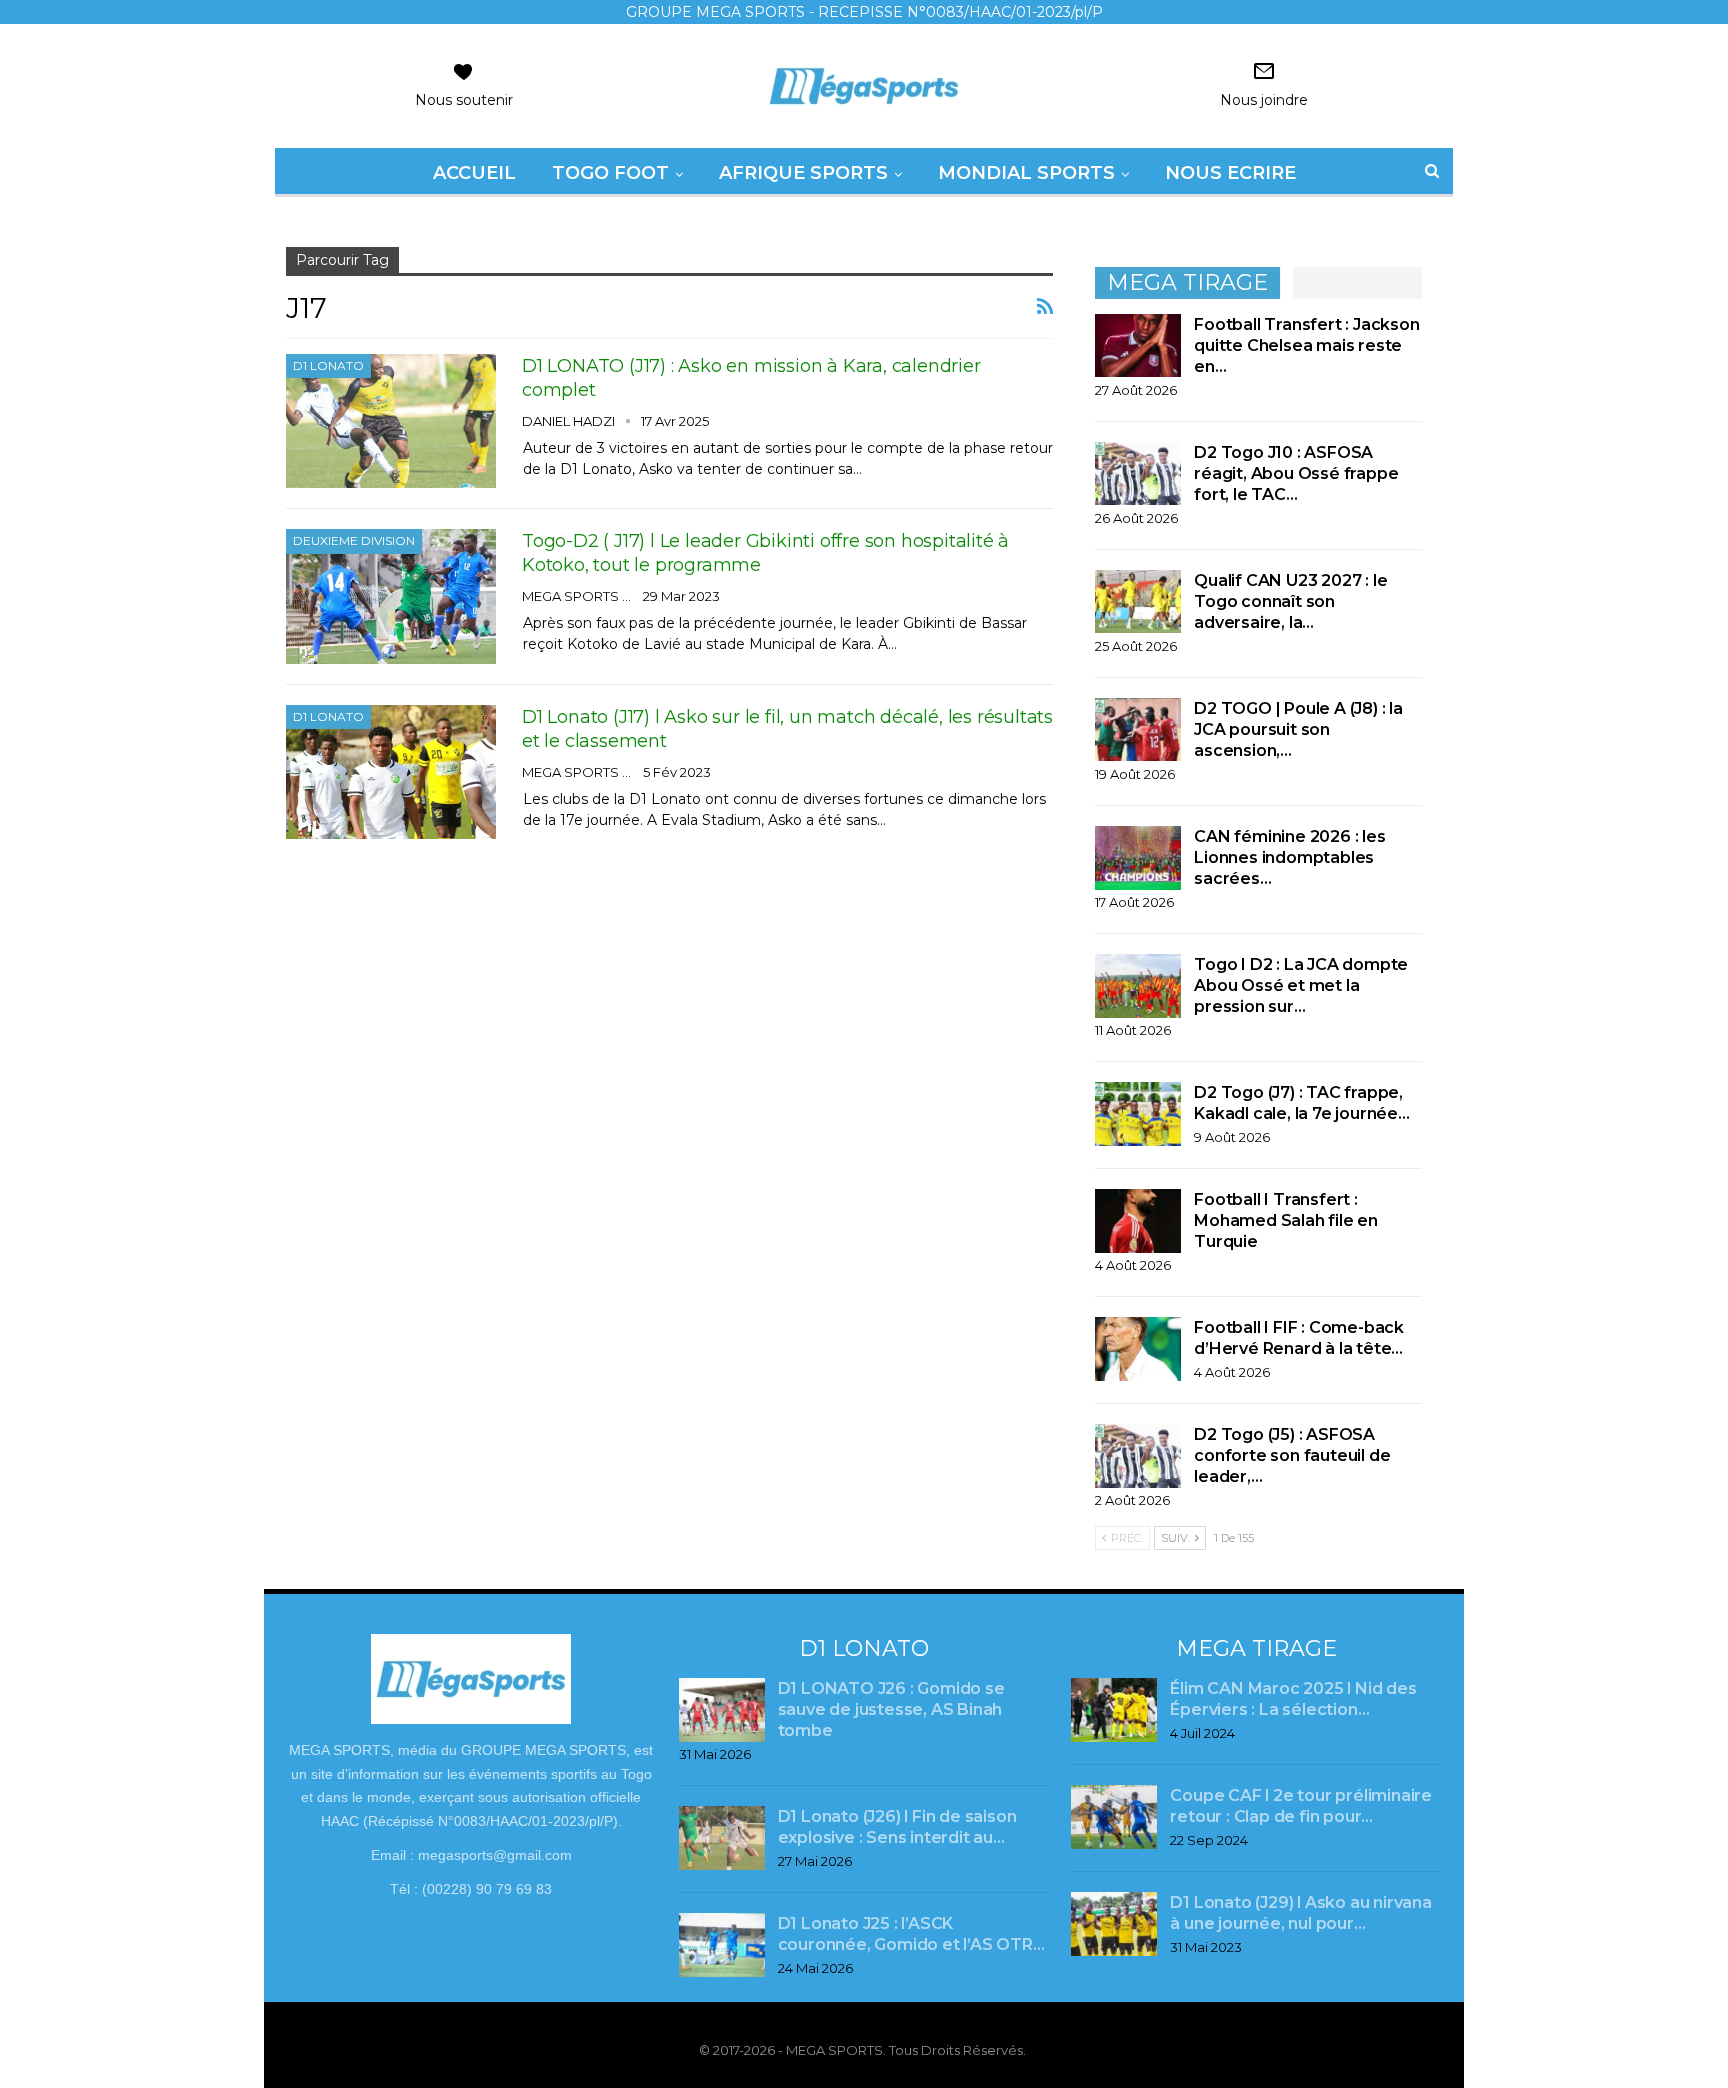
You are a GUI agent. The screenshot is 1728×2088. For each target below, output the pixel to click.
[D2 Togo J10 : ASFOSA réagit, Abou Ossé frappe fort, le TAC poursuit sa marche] (1138, 474)
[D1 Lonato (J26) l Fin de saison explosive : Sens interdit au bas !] (722, 1838)
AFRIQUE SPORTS (803, 173)
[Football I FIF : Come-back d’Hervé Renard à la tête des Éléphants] (1138, 1349)
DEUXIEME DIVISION (354, 540)
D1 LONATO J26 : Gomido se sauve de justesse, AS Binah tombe (891, 1709)
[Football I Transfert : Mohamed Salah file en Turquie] (1138, 1221)
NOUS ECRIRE (1230, 173)
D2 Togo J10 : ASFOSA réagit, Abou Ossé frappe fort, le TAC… (1296, 473)
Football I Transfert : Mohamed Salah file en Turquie (1286, 1220)
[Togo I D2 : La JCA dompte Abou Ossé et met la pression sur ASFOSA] (1138, 986)
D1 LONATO (328, 365)
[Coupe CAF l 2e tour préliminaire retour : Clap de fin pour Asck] (1114, 1817)
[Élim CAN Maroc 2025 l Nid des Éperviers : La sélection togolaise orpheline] (1114, 1710)
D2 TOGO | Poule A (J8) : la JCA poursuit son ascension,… (1298, 729)
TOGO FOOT (610, 173)
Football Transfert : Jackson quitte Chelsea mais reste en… (1306, 345)
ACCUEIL (474, 173)
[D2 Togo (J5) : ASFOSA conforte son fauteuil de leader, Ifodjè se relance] (1138, 1456)
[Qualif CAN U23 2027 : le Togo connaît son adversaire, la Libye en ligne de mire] (1138, 602)
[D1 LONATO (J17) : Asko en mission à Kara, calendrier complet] (391, 421)
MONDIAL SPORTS (1026, 173)
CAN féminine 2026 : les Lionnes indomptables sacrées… (1289, 857)
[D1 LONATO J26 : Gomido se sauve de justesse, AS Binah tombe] (722, 1710)
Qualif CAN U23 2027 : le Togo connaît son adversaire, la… (1290, 601)
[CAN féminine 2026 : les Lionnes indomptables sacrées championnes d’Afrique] (1138, 858)
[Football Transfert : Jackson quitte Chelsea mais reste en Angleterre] (1138, 346)
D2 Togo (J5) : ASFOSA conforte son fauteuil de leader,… (1292, 1455)
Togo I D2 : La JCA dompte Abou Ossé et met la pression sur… (1301, 985)
